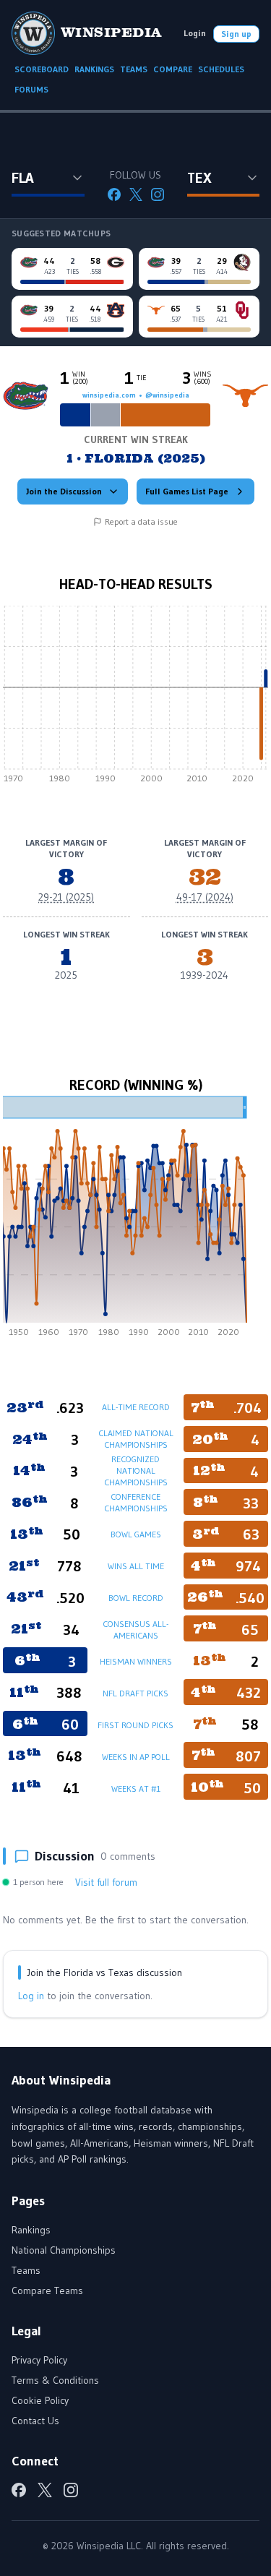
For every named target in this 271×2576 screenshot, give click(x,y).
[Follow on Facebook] (114, 194)
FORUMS (31, 89)
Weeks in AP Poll (136, 1757)
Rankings (31, 2230)
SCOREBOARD (42, 69)
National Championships (64, 2250)
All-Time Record (136, 1407)
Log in (31, 1996)
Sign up (236, 34)
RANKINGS (94, 69)
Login (195, 33)
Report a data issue (141, 521)
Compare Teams (47, 2291)
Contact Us (35, 2421)
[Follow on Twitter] (136, 194)
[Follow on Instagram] (158, 194)
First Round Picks (135, 1725)
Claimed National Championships (136, 1439)
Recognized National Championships (136, 1471)
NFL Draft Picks (135, 1693)
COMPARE (173, 69)
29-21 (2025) (66, 897)
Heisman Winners (136, 1661)
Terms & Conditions (55, 2380)
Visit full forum (106, 1882)
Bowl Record (136, 1598)
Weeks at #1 (136, 1789)
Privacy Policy (39, 2360)
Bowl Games (136, 1534)
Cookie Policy (40, 2400)
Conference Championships (136, 1502)
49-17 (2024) (205, 897)
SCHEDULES (221, 69)
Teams (26, 2270)
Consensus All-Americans (135, 1630)
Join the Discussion (64, 491)
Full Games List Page (187, 491)
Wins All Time (136, 1566)
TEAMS (134, 69)
